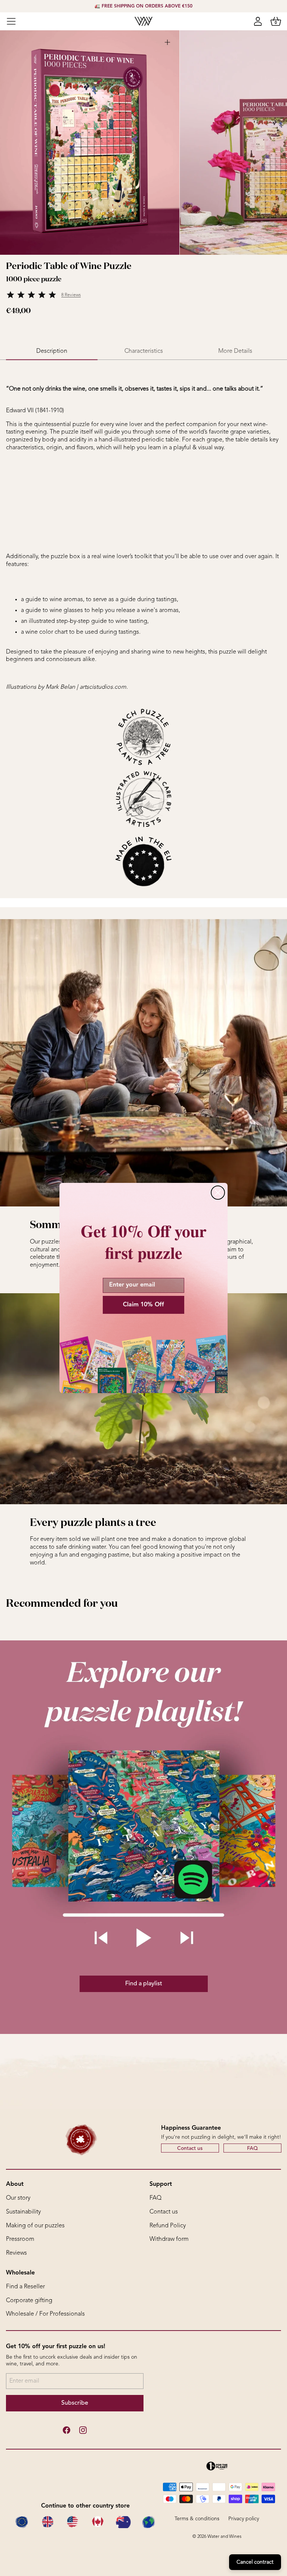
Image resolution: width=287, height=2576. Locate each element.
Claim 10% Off (143, 1305)
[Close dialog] (218, 1193)
